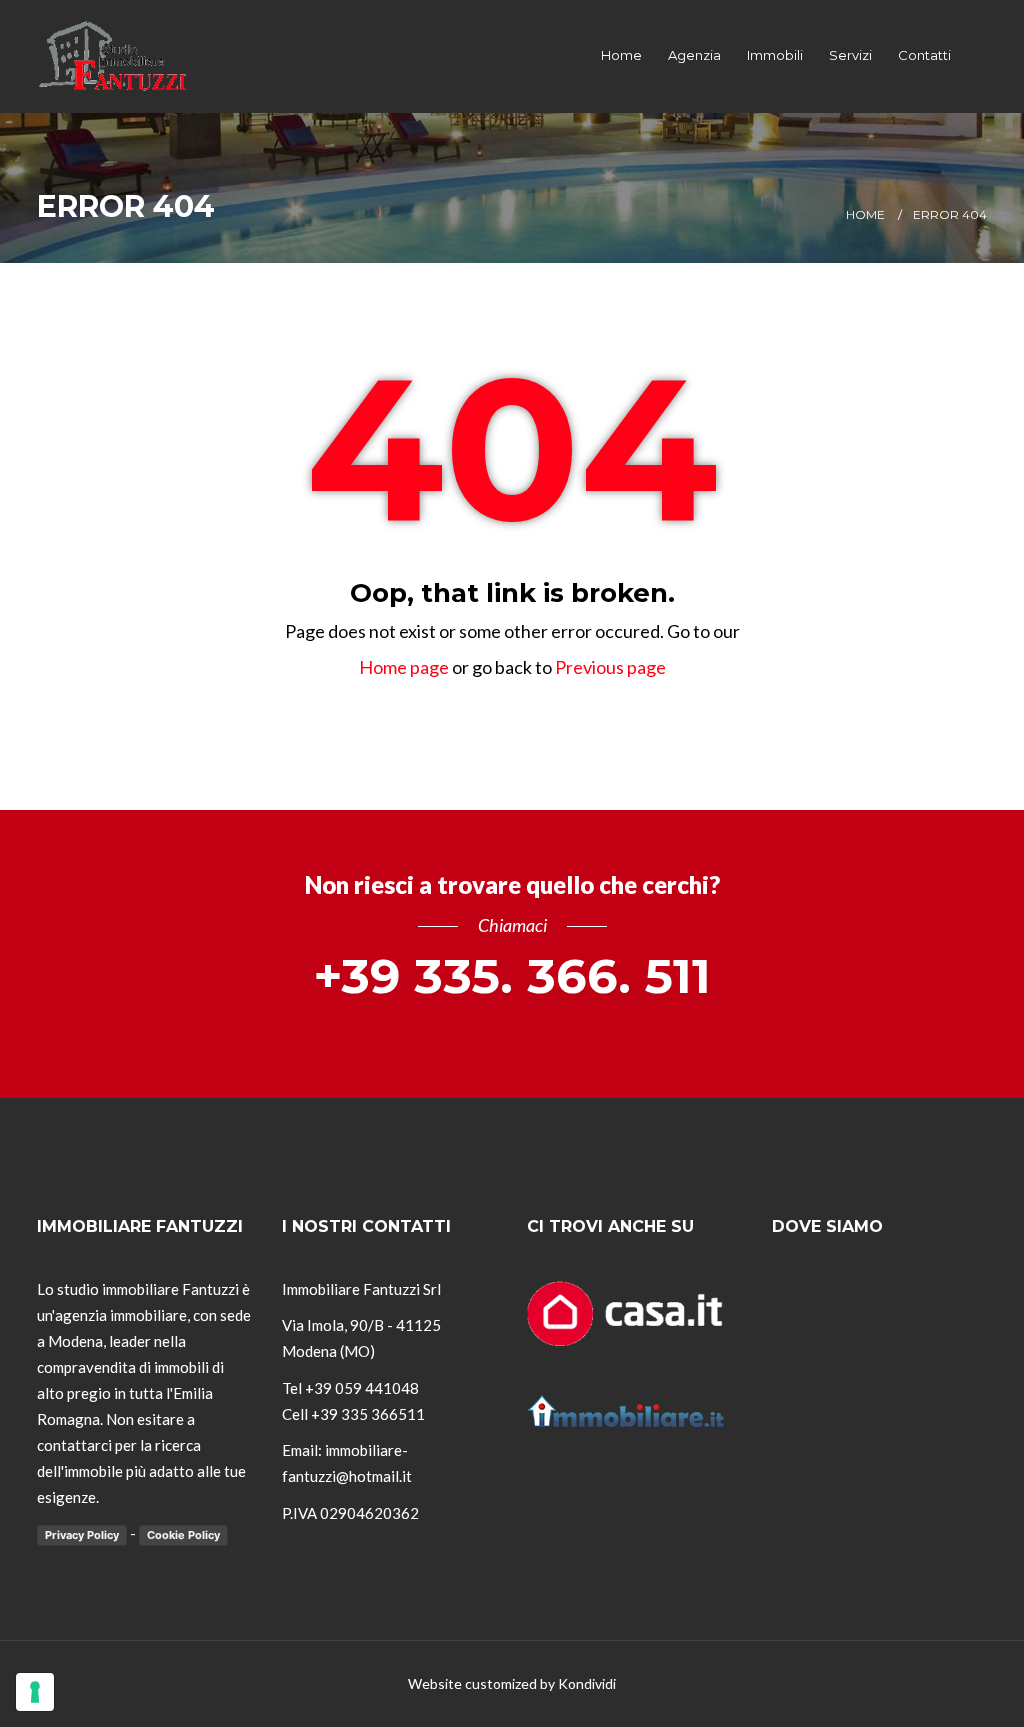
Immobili (775, 55)
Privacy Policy (82, 1535)
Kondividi (587, 1683)
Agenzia (694, 55)
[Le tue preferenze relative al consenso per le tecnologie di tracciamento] (35, 1692)
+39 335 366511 (368, 1414)
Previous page (610, 667)
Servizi (850, 55)
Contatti (924, 55)
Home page (404, 667)
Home (621, 55)
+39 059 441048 (362, 1388)
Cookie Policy (183, 1535)
